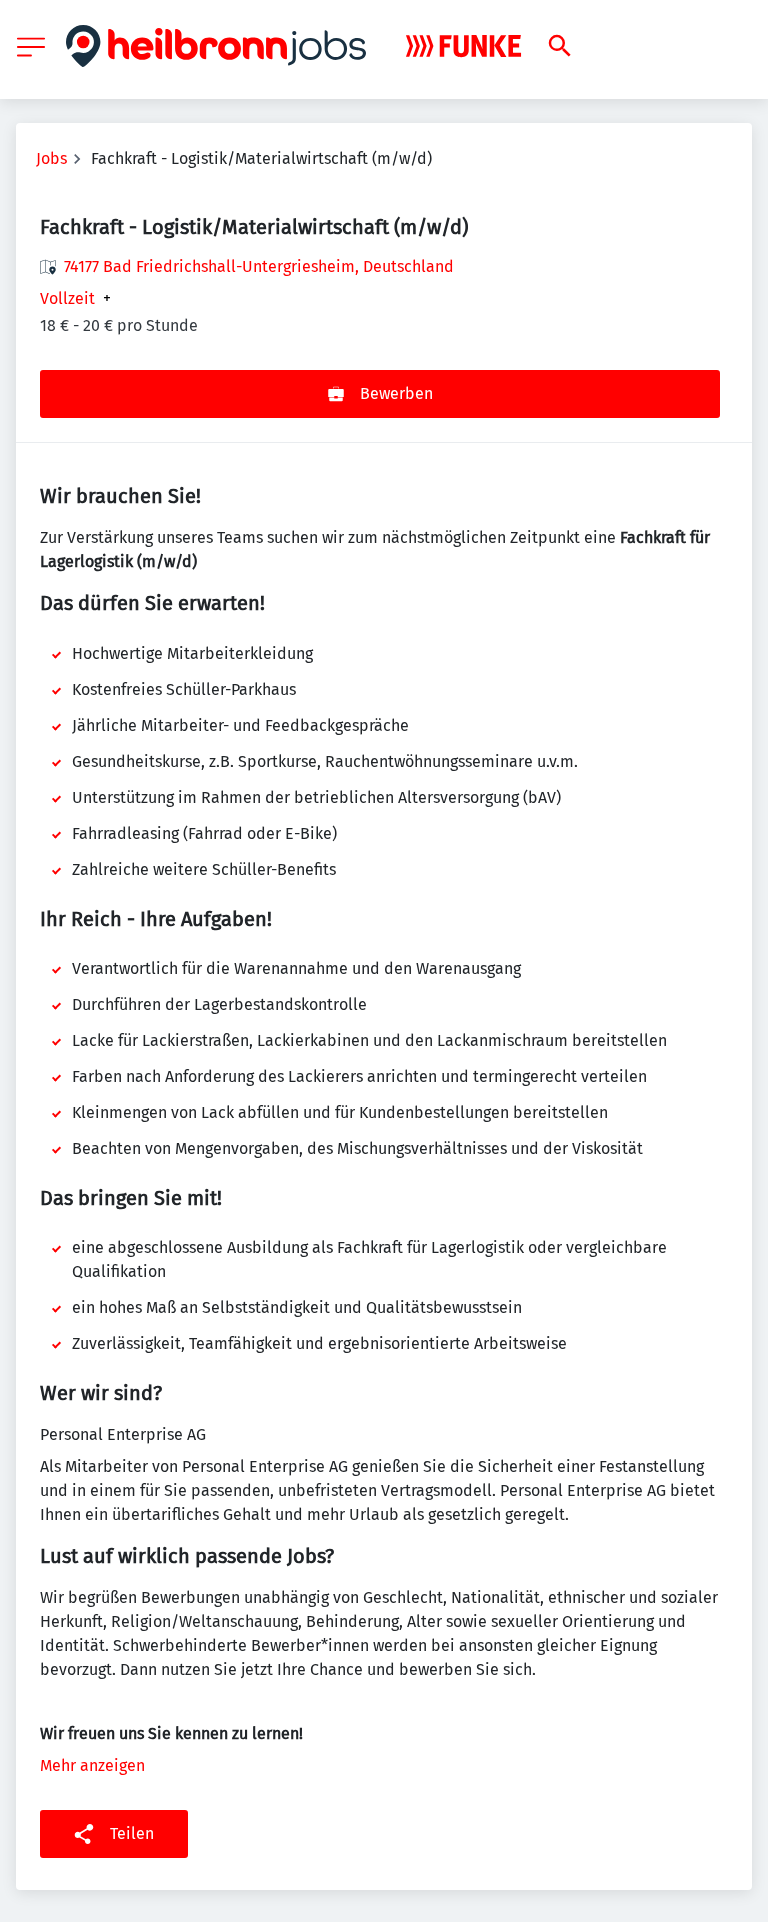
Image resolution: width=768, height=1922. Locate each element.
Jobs (51, 158)
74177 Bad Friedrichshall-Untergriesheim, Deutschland (259, 266)
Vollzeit (67, 299)
